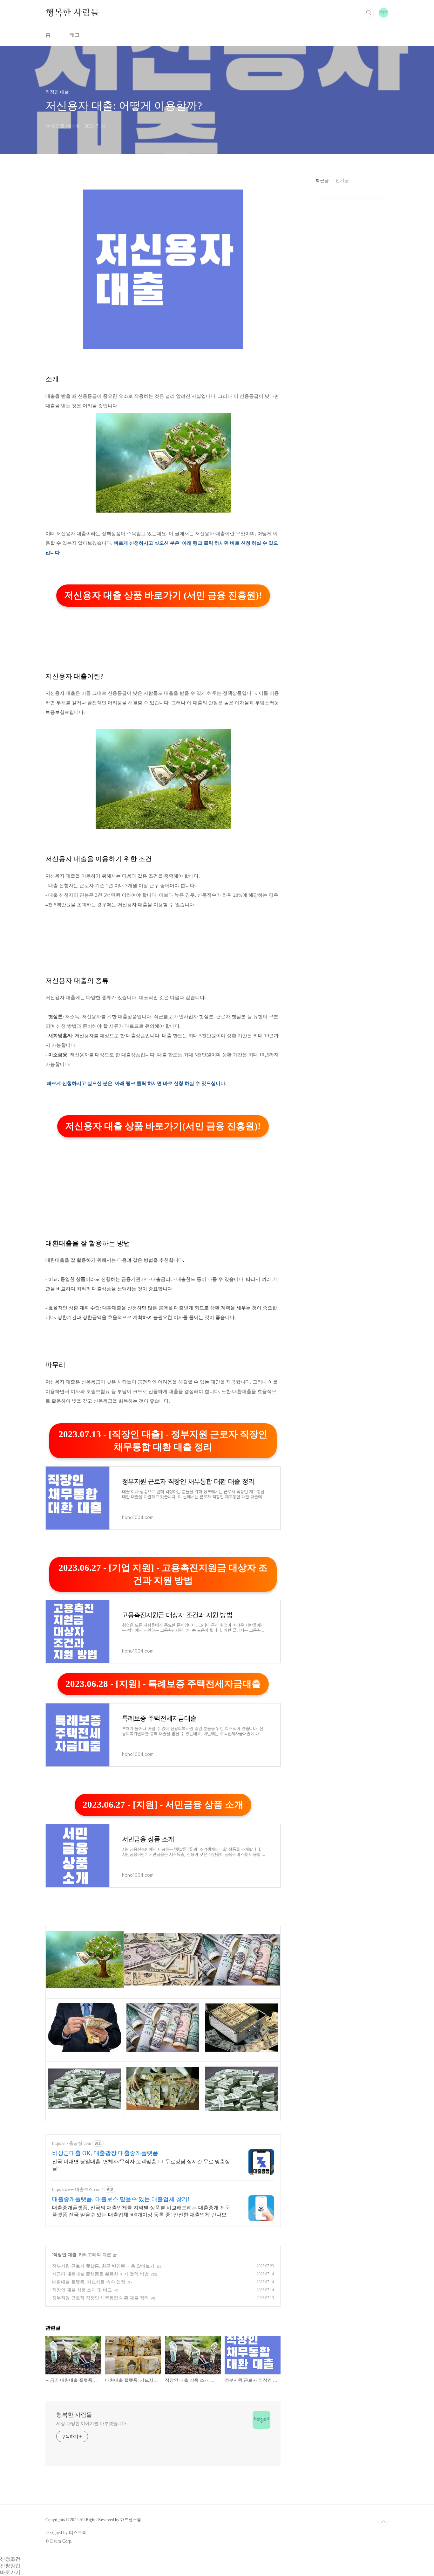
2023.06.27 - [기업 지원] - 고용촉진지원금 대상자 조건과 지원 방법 (163, 1574)
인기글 (342, 180)
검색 (369, 13)
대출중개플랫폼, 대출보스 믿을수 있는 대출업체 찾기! (121, 2199)
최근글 (322, 180)
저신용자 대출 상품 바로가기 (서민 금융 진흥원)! (163, 595)
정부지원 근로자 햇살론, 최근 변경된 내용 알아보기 (103, 2266)
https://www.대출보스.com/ (78, 2189)
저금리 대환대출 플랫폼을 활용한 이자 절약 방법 (100, 2274)
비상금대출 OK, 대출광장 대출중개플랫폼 (105, 2153)
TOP (383, 2522)
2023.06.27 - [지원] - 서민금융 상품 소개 (163, 1805)
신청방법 (10, 2566)
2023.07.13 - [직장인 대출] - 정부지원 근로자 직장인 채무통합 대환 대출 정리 (163, 1440)
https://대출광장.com (72, 2143)
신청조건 (10, 2559)
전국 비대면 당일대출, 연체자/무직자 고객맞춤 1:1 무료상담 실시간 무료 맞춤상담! (141, 2165)
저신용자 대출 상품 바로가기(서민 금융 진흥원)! (163, 1126)
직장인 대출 (65, 2255)
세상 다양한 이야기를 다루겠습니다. (92, 2424)
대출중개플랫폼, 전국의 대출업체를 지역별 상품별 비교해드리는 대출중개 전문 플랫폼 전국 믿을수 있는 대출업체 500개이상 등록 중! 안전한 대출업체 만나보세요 (142, 2212)
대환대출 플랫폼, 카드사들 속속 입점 (89, 2282)
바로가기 (10, 2572)
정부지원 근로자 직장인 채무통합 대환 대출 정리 (100, 2298)
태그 (75, 35)
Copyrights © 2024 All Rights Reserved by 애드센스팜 (93, 2520)
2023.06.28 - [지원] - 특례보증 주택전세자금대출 (163, 1684)
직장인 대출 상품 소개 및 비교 (82, 2290)
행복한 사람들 (72, 12)
